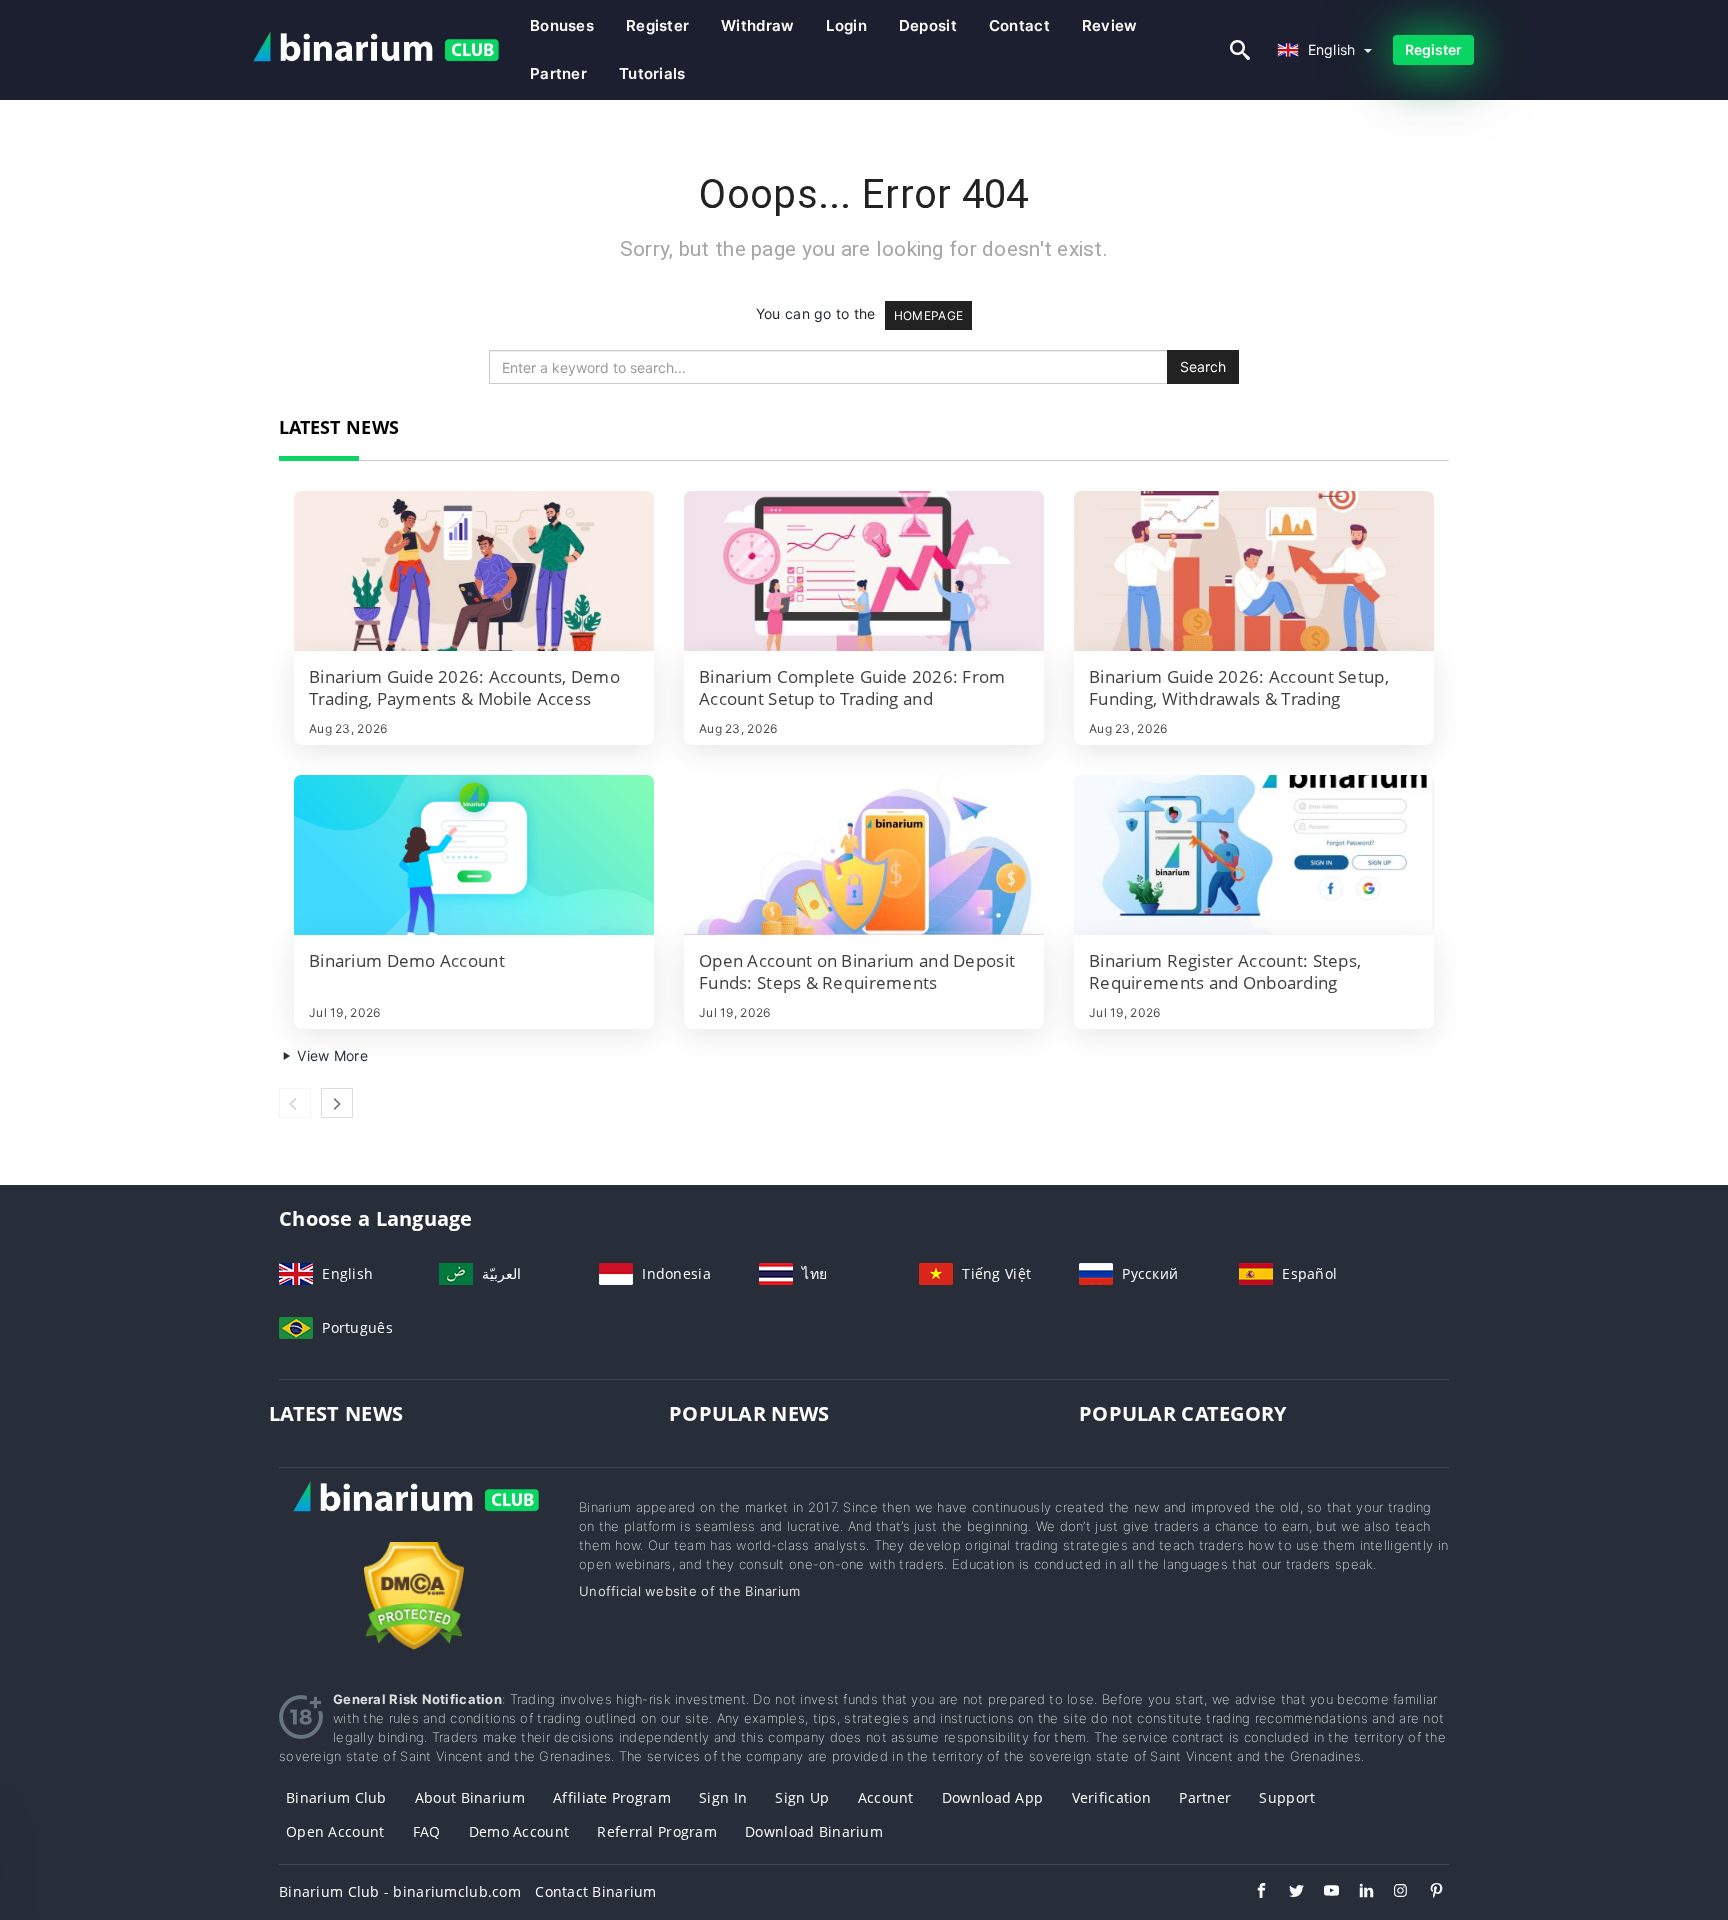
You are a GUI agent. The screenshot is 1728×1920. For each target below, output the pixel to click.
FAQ (427, 1831)
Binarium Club (336, 1797)
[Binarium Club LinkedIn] (1356, 1893)
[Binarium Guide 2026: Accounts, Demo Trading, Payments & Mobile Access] (474, 571)
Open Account (335, 1831)
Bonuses (562, 25)
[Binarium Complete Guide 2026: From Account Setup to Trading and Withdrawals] (864, 571)
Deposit (928, 25)
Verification (1111, 1797)
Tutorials (652, 73)
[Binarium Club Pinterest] (1426, 1893)
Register (657, 25)
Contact (1019, 25)
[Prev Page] (295, 1103)
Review (1110, 25)
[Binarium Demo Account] (474, 855)
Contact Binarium (595, 1891)
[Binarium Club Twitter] (1286, 1893)
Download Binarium (814, 1831)
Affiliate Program (612, 1797)
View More (330, 1055)
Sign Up (802, 1797)
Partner (558, 73)
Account (886, 1797)
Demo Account (519, 1831)
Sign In (723, 1797)
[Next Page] (337, 1103)
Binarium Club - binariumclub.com (400, 1891)
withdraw (757, 25)
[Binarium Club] (414, 1518)
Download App (992, 1797)
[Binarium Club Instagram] (1391, 1893)
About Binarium (470, 1797)
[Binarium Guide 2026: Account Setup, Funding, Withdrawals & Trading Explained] (1254, 571)
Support (1287, 1797)
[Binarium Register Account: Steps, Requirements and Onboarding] (1254, 855)
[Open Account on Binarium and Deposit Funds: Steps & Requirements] (864, 855)
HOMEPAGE (928, 315)
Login (846, 25)
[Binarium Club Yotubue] (1321, 1893)
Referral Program (656, 1831)
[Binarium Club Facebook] (1251, 1893)
